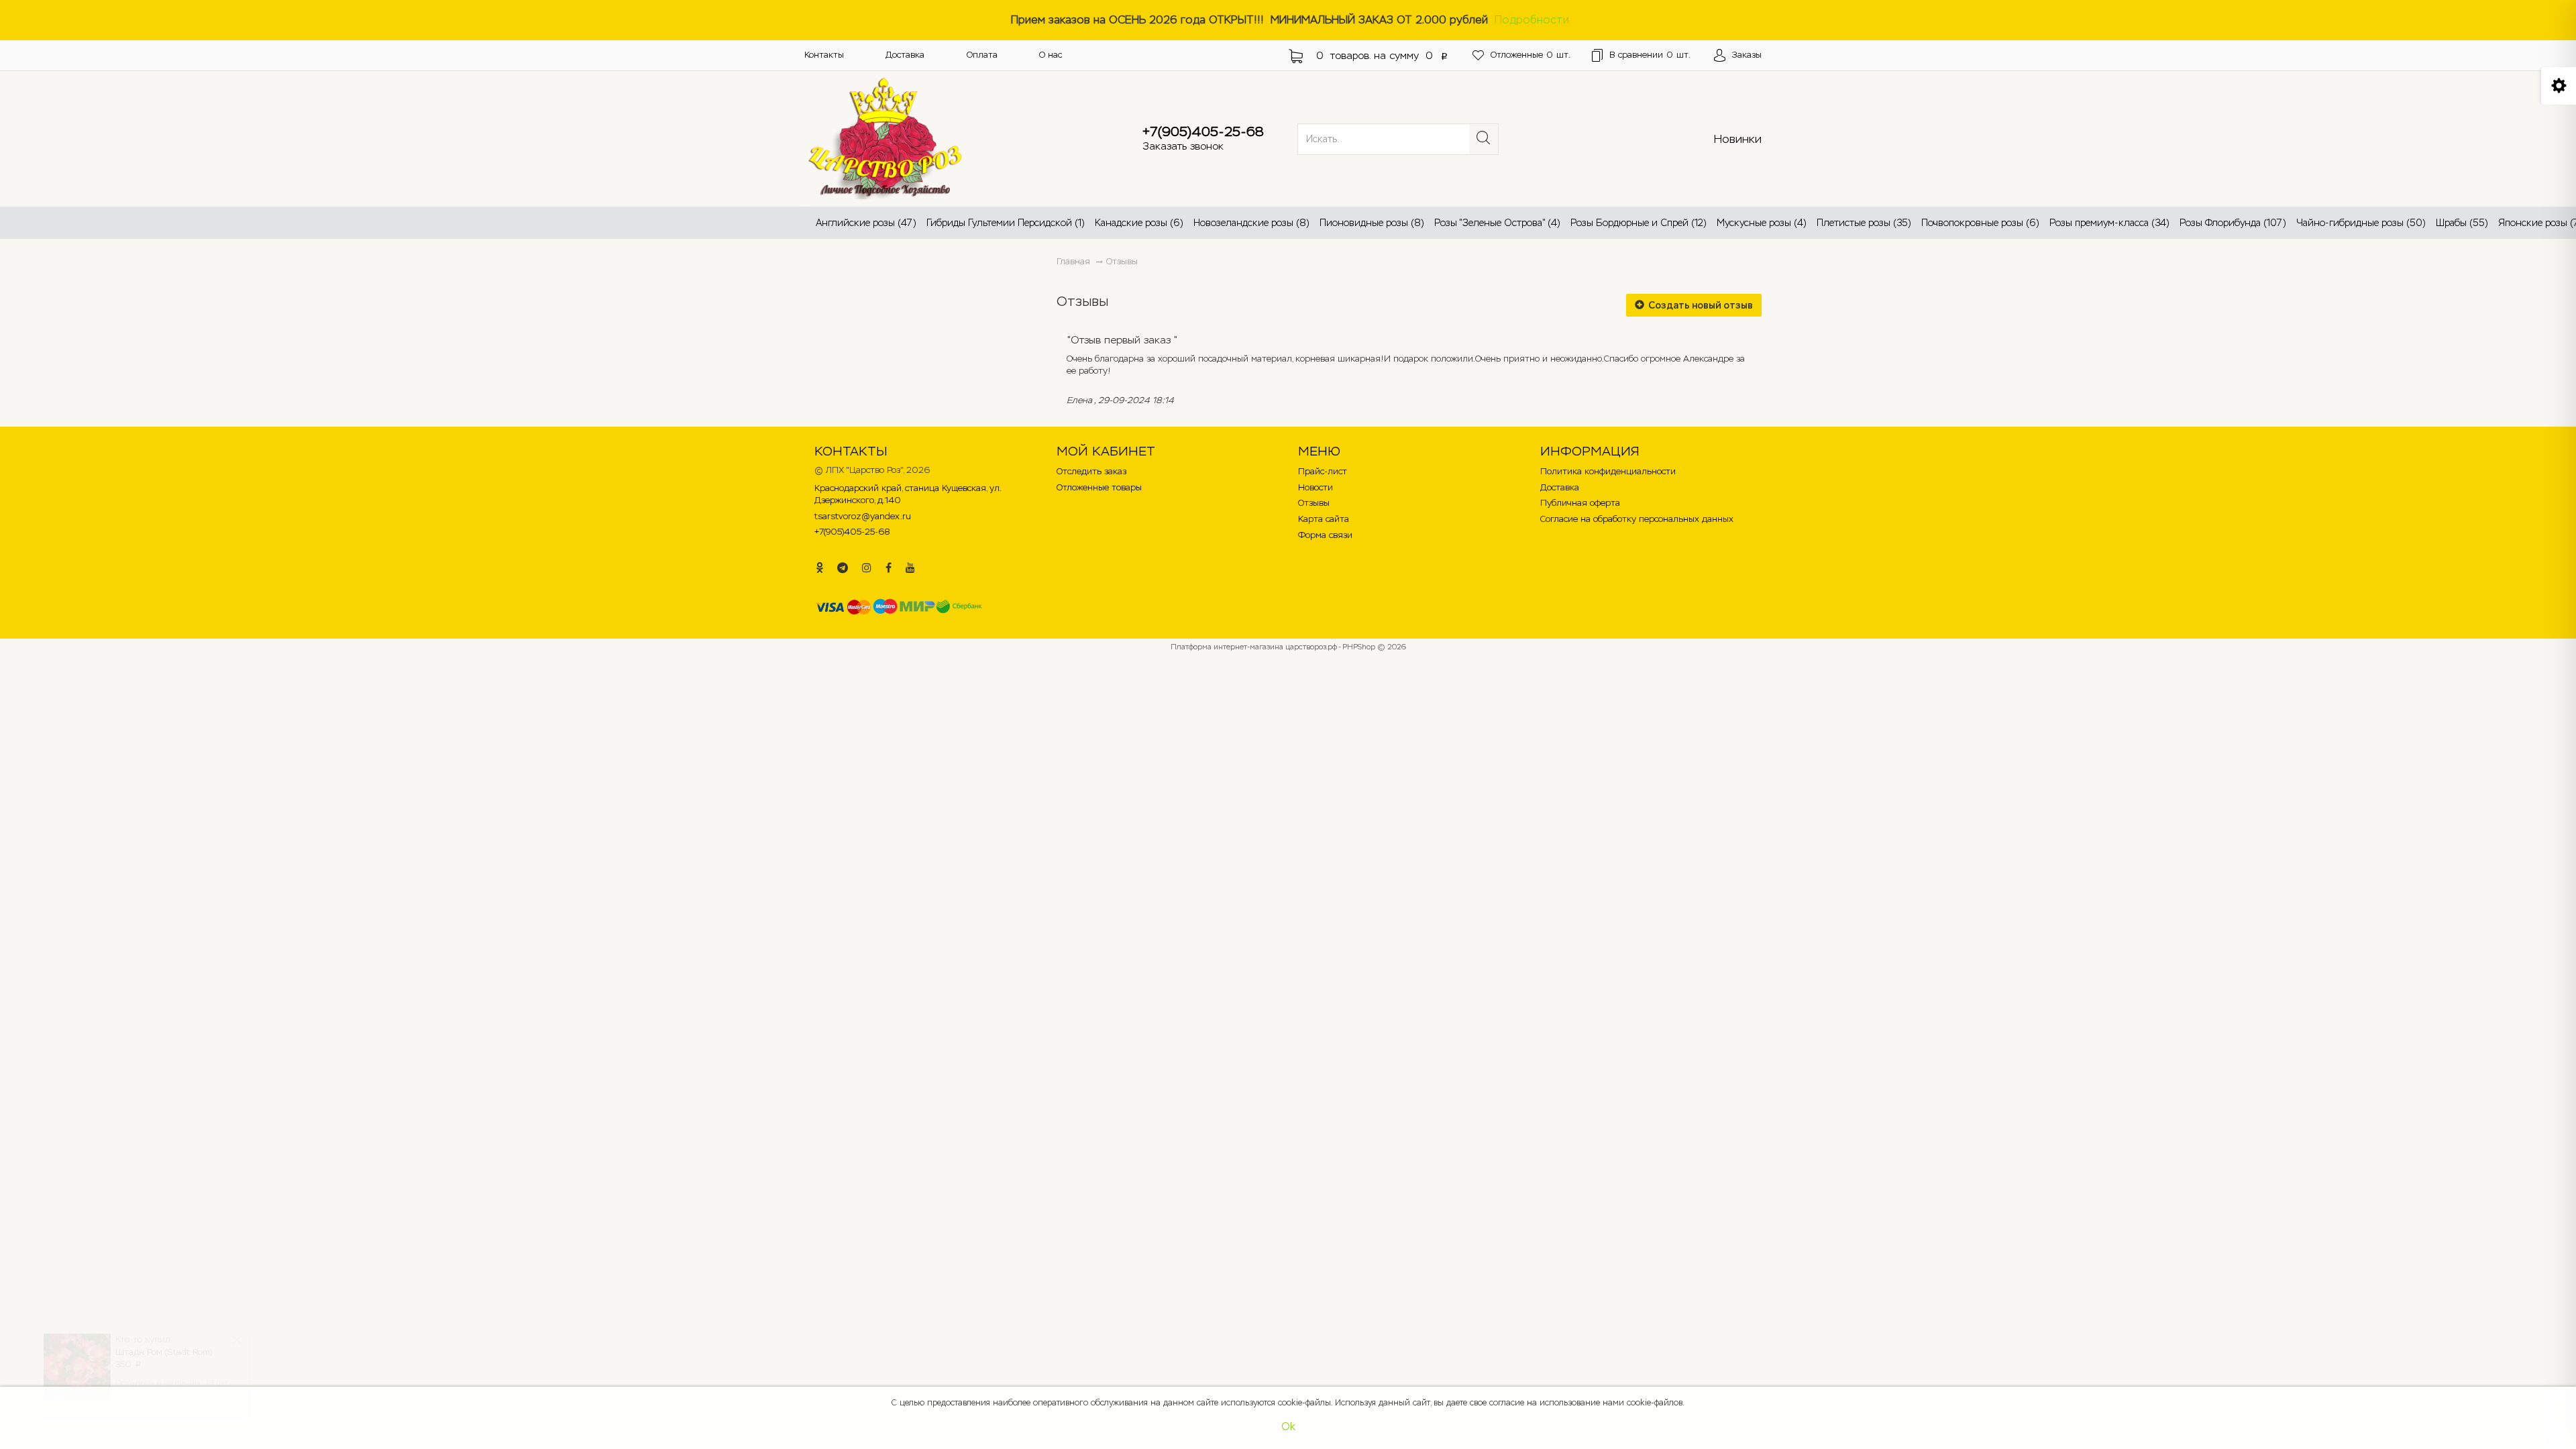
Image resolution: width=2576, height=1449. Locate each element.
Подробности (1532, 20)
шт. (1531, 55)
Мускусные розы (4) (1762, 223)
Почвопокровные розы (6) (1980, 223)
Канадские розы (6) (1139, 223)
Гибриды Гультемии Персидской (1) (1006, 223)
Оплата (982, 55)
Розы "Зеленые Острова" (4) (1497, 223)
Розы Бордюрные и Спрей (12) (1639, 223)
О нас (1051, 55)
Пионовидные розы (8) (1372, 223)
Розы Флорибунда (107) (2233, 223)
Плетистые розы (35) (1864, 223)
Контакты (824, 55)
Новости (1316, 487)
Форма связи (1325, 535)
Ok (1288, 1427)
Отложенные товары (1099, 487)
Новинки (1738, 139)
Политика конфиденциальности (1608, 471)
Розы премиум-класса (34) (2109, 223)
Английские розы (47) (866, 223)
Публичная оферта (1580, 503)
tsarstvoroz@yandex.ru (863, 516)
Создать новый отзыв (1700, 305)
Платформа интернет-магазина (1227, 647)
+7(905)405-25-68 (1203, 131)
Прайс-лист (1323, 471)
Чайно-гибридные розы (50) (2361, 223)
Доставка (905, 55)
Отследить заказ (1091, 471)
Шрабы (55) (2462, 223)
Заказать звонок (1183, 146)
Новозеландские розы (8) (1251, 223)
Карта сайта (1324, 519)
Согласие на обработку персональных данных (1637, 519)
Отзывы (1122, 261)
